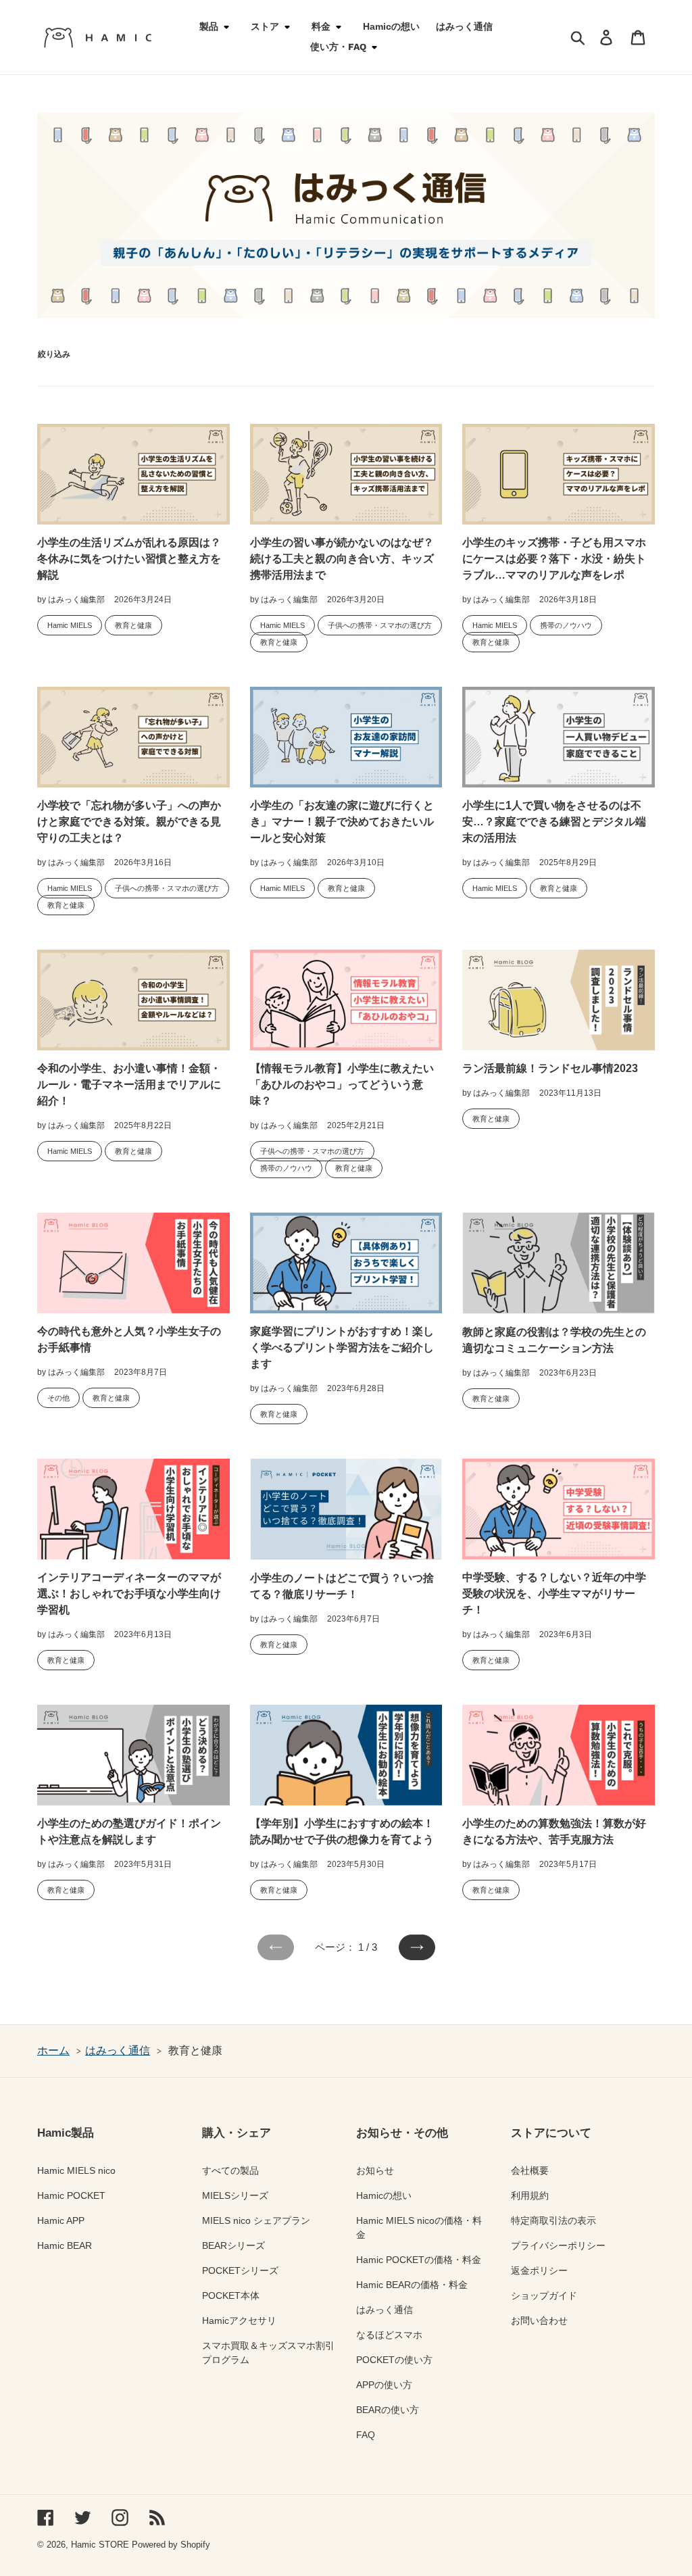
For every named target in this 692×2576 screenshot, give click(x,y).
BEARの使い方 (388, 2410)
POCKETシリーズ (240, 2270)
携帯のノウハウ (566, 625)
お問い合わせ (539, 2320)
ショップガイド (544, 2295)
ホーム (53, 2050)
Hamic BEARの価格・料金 (412, 2285)
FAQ (366, 2435)
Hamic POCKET (71, 2195)
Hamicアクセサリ (239, 2320)
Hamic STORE (100, 2545)
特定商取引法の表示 (553, 2220)
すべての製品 (230, 2170)
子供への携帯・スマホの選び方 (380, 625)
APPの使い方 (384, 2385)
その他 (58, 1398)
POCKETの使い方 (394, 2360)
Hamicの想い (384, 2195)
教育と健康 (133, 625)
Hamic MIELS (70, 625)
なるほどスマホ (389, 2335)
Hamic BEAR (65, 2245)
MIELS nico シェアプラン (256, 2220)
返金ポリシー (539, 2270)
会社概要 (530, 2170)
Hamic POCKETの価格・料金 (419, 2260)
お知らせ (375, 2170)
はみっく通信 (118, 2050)
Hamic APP (61, 2220)
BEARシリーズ (233, 2245)
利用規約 (530, 2195)
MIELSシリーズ (235, 2195)
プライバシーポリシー (558, 2245)
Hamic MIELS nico (76, 2170)
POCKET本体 (231, 2295)
